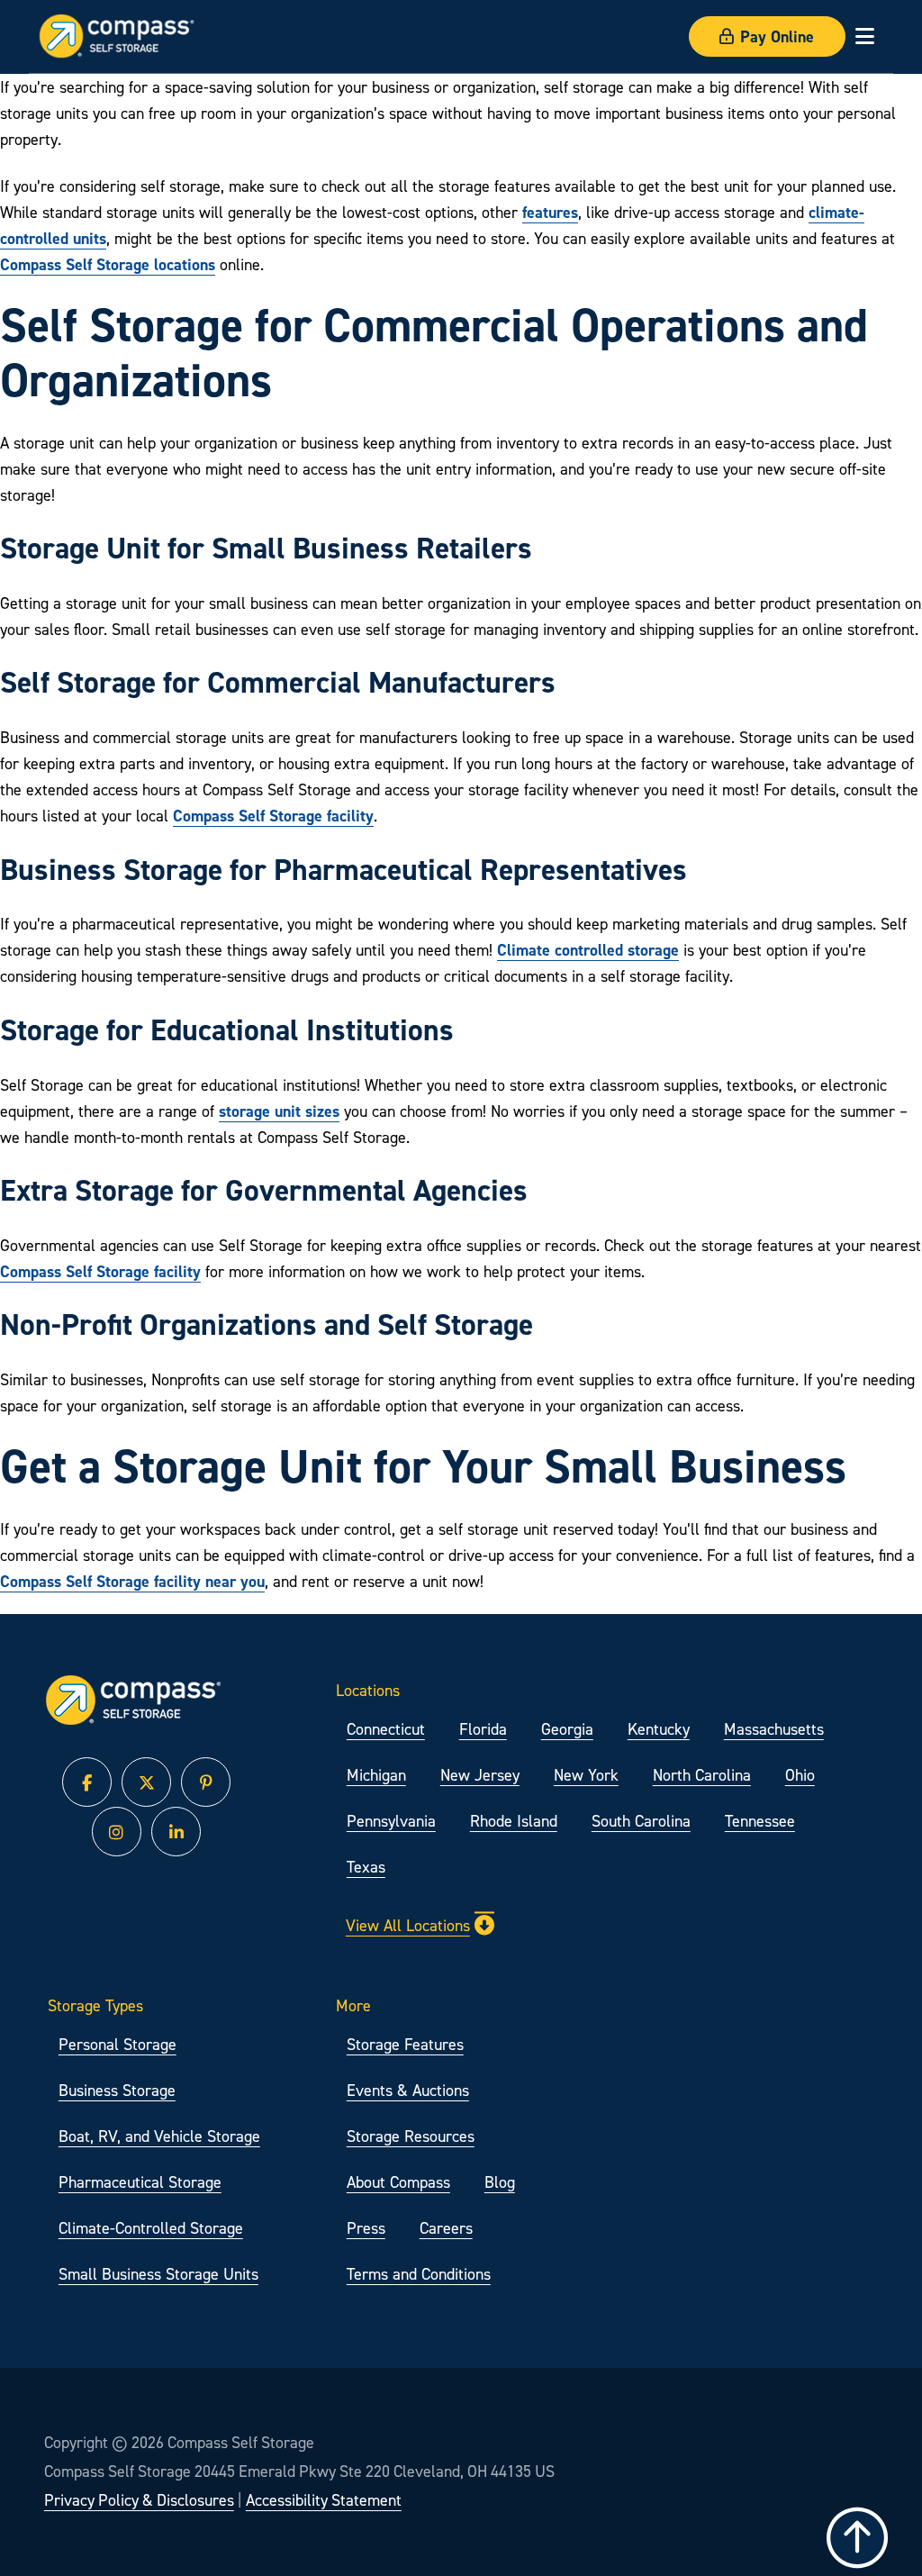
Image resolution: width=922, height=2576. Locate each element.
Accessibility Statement (324, 2500)
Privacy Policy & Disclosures (139, 2500)
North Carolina (702, 1775)
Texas (366, 1867)
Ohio (800, 1775)
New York (586, 1775)
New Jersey (480, 1775)
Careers (446, 2228)
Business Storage (117, 2090)
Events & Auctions (408, 2090)
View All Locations (408, 1925)
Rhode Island (514, 1821)
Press (366, 2228)
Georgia (567, 1729)
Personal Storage (118, 2044)
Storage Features (405, 2044)
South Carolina (641, 1821)
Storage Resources (411, 2136)
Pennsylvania (391, 1821)
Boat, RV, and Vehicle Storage (159, 2136)
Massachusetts (774, 1729)
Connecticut (386, 1729)
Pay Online (777, 36)
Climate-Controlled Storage (151, 2228)
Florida (483, 1729)
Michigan (376, 1775)
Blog (500, 2182)
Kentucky (659, 1729)
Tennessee (760, 1821)
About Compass (398, 2182)
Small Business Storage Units (158, 2274)
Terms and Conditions (419, 2274)
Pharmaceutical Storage (140, 2182)
